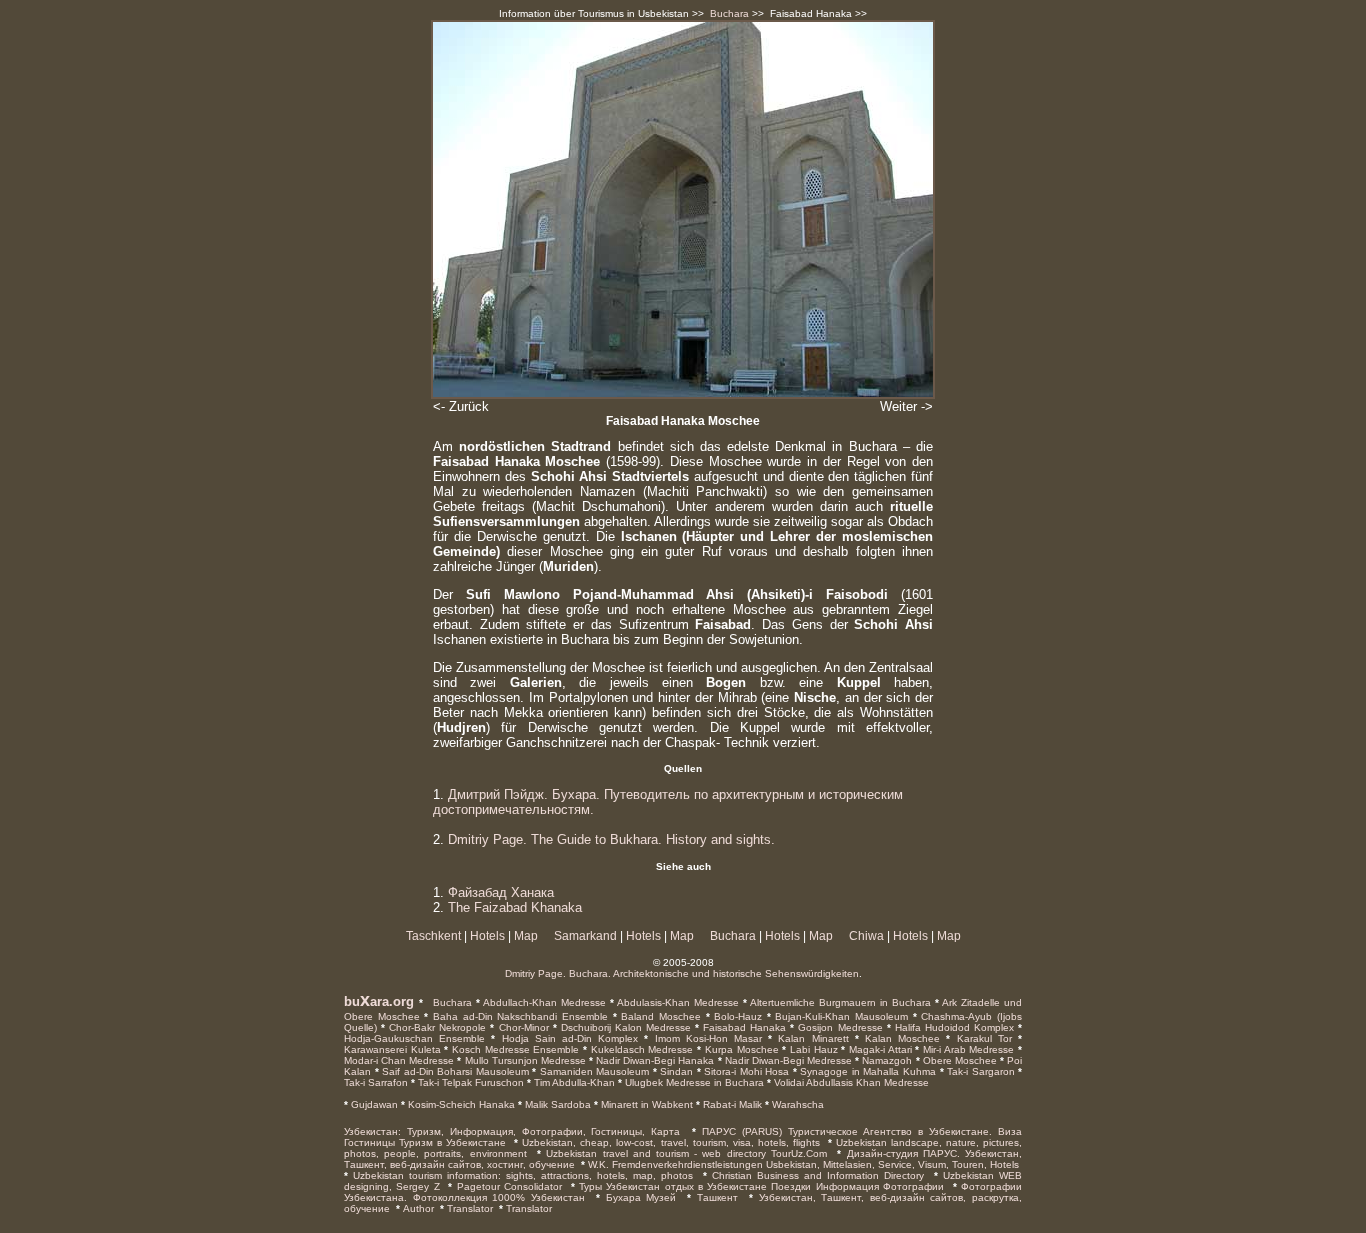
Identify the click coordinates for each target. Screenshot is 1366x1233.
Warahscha (796, 1104)
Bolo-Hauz (736, 1016)
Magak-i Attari (878, 1049)
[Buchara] (430, 1001)
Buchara (729, 13)
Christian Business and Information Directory (818, 1175)
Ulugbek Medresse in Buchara (693, 1082)
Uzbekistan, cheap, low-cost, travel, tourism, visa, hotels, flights (670, 1142)
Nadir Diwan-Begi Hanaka (653, 1060)
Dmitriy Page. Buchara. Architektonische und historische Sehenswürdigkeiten (682, 973)
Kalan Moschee (899, 1038)
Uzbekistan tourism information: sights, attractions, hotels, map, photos (523, 1175)
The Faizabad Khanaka (515, 907)
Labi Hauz (811, 1049)
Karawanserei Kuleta (392, 1049)
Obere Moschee (958, 1060)
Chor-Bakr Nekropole (435, 1027)
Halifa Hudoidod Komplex (952, 1027)
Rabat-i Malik (731, 1104)
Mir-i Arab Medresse (966, 1049)
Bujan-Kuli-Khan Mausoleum (839, 1016)
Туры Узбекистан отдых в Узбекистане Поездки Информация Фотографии (761, 1186)
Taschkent (433, 936)
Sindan (675, 1071)
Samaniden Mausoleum (592, 1071)
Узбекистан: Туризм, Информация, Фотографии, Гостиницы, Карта (512, 1131)
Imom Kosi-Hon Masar (705, 1038)
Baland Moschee (659, 1016)
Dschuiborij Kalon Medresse (624, 1027)
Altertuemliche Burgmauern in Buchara (839, 1002)
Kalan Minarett (810, 1038)
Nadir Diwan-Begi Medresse (787, 1060)
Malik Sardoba (556, 1104)
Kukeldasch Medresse (640, 1049)
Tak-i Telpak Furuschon (469, 1082)
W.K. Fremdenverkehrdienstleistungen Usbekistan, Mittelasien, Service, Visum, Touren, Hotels (803, 1164)
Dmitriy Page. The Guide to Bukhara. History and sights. (611, 839)
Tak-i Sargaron (979, 1071)
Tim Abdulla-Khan (573, 1082)
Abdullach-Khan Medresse (543, 1002)
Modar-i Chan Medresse (399, 1060)
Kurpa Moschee (739, 1049)
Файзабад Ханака (501, 892)
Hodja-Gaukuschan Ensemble (414, 1038)
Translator (470, 1208)
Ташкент (717, 1197)
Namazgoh (885, 1060)
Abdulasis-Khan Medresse (676, 1002)
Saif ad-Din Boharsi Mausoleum (454, 1071)
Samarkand (585, 936)
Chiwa (866, 936)
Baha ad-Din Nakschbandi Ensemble (518, 1016)
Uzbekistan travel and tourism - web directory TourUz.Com (686, 1153)
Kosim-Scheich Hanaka (460, 1104)
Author (418, 1208)
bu (352, 1001)
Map (526, 936)
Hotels (487, 936)
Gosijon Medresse (838, 1027)
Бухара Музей (641, 1197)
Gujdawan (373, 1104)
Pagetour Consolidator (509, 1186)
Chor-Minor (521, 1027)
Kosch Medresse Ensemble (513, 1049)
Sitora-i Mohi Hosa (745, 1071)
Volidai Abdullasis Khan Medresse (850, 1082)
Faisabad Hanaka (742, 1027)
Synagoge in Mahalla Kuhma (866, 1071)
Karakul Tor (980, 1038)
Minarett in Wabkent (645, 1104)
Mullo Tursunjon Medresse (523, 1060)
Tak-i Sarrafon (376, 1082)
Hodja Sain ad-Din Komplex (566, 1038)
